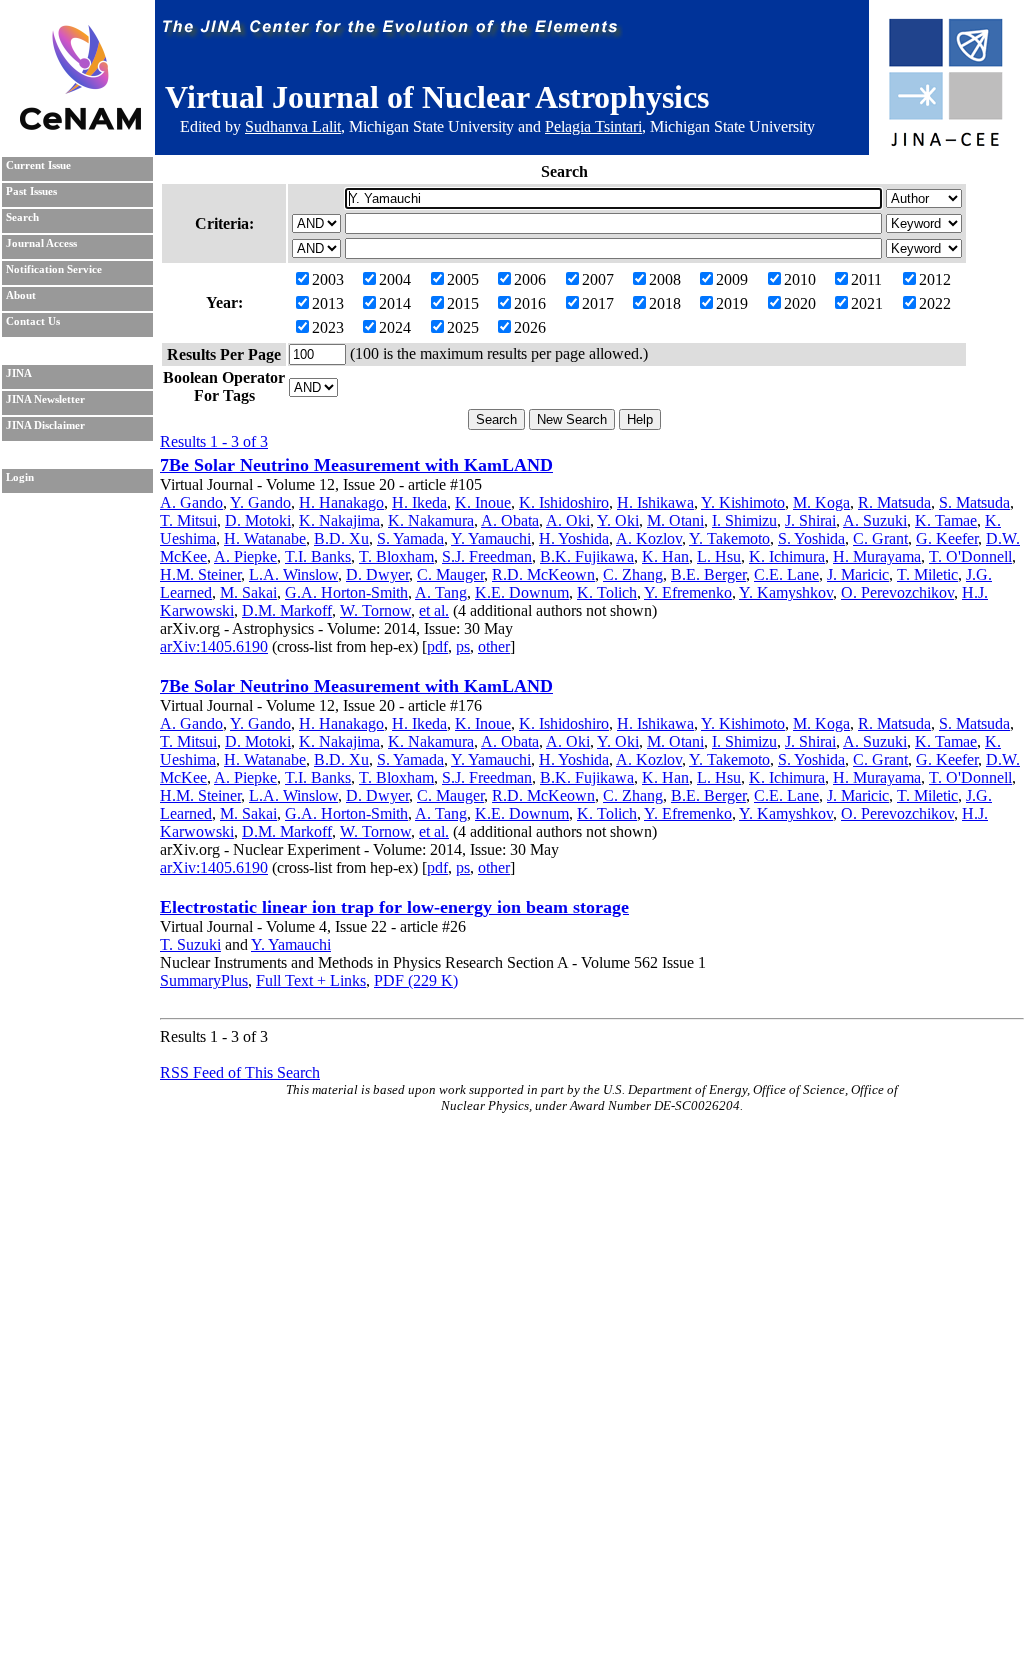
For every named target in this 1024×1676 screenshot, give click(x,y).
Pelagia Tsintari (593, 126)
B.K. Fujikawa (587, 556)
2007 (598, 279)
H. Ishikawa (655, 502)
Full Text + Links (311, 980)
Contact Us (33, 321)
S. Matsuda (974, 502)
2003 (328, 279)
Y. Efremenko (688, 592)
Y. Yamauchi (491, 538)
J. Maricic (858, 574)
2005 (463, 279)
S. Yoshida (811, 538)
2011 (866, 279)
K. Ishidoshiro (564, 502)
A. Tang (441, 592)
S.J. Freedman (487, 556)
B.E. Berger (708, 574)
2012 (935, 279)
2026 (530, 327)
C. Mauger (450, 574)
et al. (434, 610)
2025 (463, 327)
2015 (463, 303)
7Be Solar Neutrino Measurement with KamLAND (356, 465)
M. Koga (821, 502)
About (21, 295)
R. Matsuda (894, 502)
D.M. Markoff (287, 610)
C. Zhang (633, 574)
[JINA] (945, 142)
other (494, 646)
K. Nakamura (431, 520)
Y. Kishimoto (743, 502)
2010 (800, 279)
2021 (867, 303)
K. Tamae (946, 520)
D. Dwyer (377, 574)
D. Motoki (258, 520)
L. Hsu (719, 556)
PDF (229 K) (416, 980)
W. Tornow (375, 610)
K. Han (665, 556)
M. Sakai (248, 592)
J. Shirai (810, 520)
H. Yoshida (574, 538)
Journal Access (41, 243)
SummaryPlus (204, 980)
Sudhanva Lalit (293, 126)
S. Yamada (410, 538)
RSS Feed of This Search (240, 1072)
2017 (598, 303)
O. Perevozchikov (897, 592)
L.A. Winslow (293, 574)
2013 (328, 303)
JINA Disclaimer (45, 425)
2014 (395, 303)
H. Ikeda (419, 502)
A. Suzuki (875, 520)
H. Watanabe (265, 538)
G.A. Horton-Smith (346, 592)
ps (463, 646)
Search (22, 217)
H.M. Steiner (200, 574)
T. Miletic (927, 574)
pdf (437, 646)
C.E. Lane (786, 574)
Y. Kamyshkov (786, 592)
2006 (530, 279)
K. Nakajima (339, 520)
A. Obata (510, 520)
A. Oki (568, 520)
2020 (800, 303)
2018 (665, 303)
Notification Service (54, 269)
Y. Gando (260, 502)
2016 (530, 303)
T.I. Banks (318, 556)
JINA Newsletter (45, 399)
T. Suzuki (190, 944)
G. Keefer (947, 538)
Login (20, 477)
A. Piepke (245, 556)
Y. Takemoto (729, 538)
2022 (935, 303)
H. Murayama (877, 556)
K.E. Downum (522, 592)
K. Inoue (483, 502)
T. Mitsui (188, 520)
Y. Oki (618, 520)
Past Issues (31, 191)
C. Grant (880, 538)
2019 (732, 303)
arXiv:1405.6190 (214, 646)
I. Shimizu (744, 520)
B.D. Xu (341, 538)
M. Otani (675, 520)
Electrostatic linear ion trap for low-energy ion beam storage (394, 907)
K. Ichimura (787, 556)
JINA (19, 373)
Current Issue (38, 165)
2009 (732, 279)
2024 (395, 327)
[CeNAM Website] (80, 124)
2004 (395, 279)
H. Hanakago (341, 502)
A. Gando (191, 502)
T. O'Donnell (970, 556)
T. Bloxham (396, 556)
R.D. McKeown (543, 574)
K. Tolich (607, 592)
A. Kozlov (649, 538)
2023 (328, 327)
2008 (665, 279)
